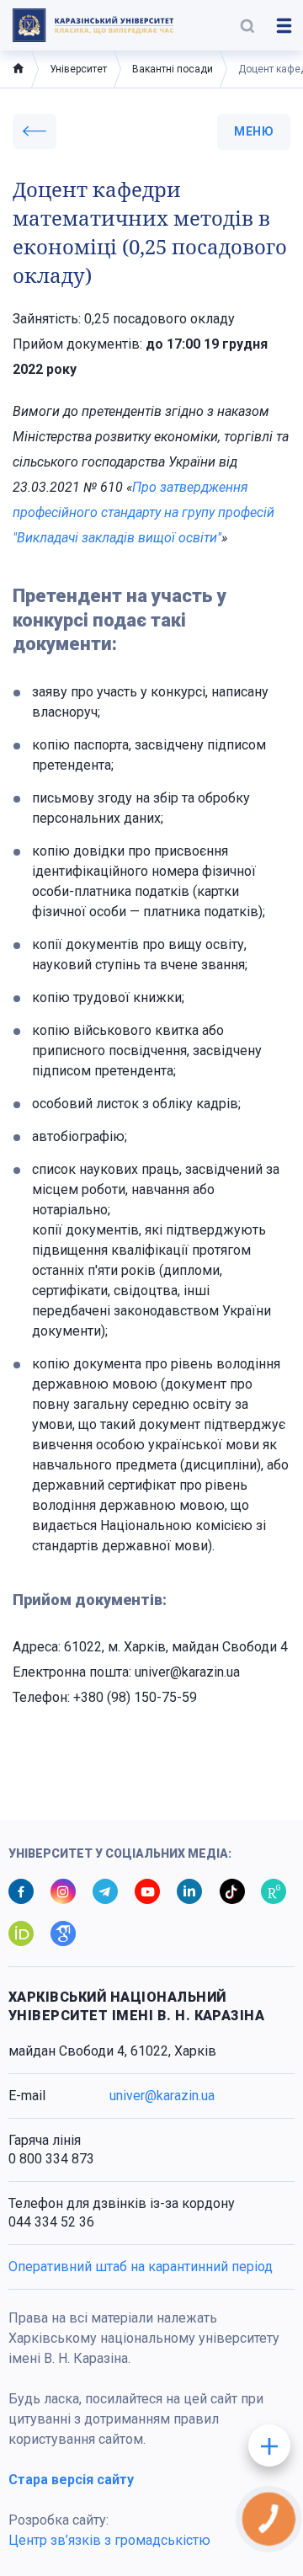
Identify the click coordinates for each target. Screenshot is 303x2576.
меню (254, 131)
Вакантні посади (173, 69)
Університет (78, 69)
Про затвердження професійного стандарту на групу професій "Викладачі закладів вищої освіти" (144, 512)
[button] (247, 25)
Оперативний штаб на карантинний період (141, 2267)
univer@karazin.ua (162, 2096)
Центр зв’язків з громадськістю (109, 2540)
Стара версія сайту (71, 2480)
